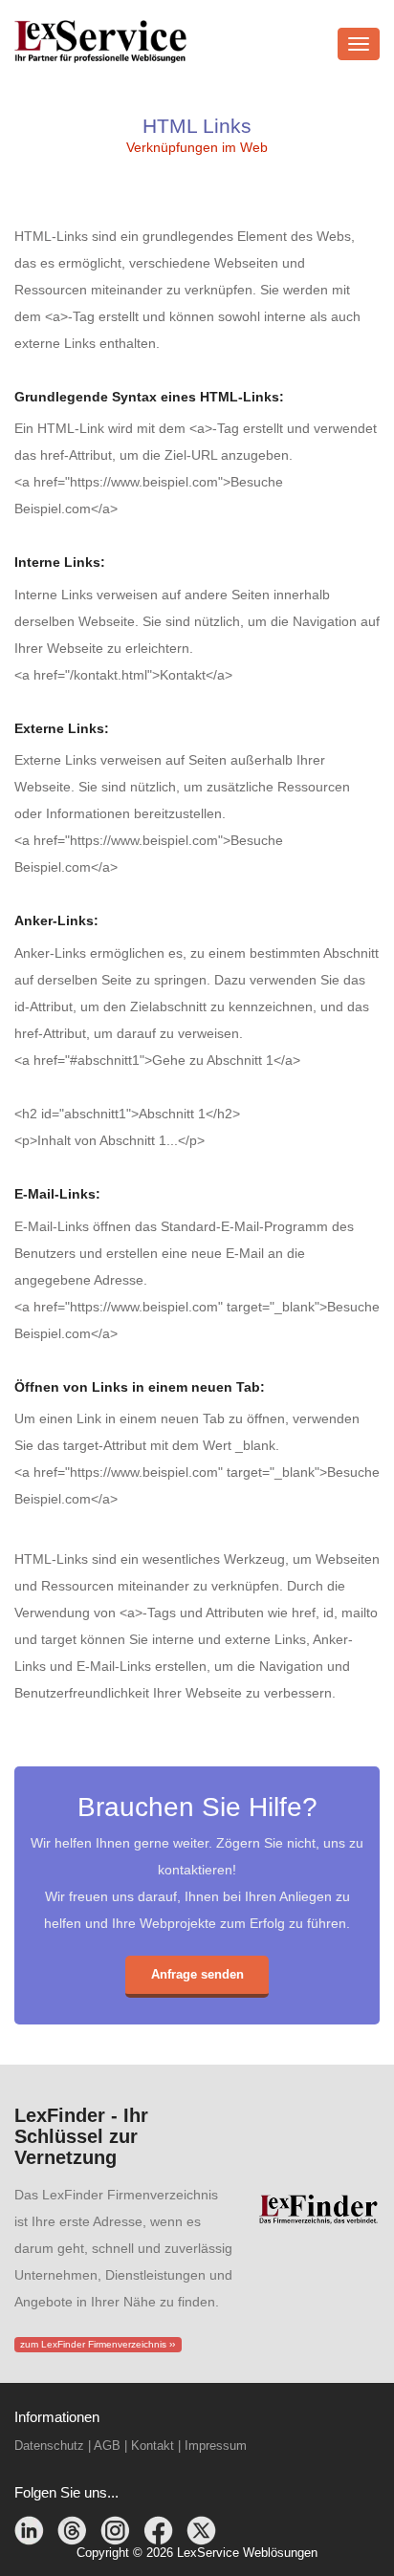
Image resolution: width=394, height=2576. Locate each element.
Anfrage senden (197, 1974)
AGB (107, 2446)
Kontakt (153, 2446)
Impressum (216, 2446)
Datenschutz (49, 2446)
